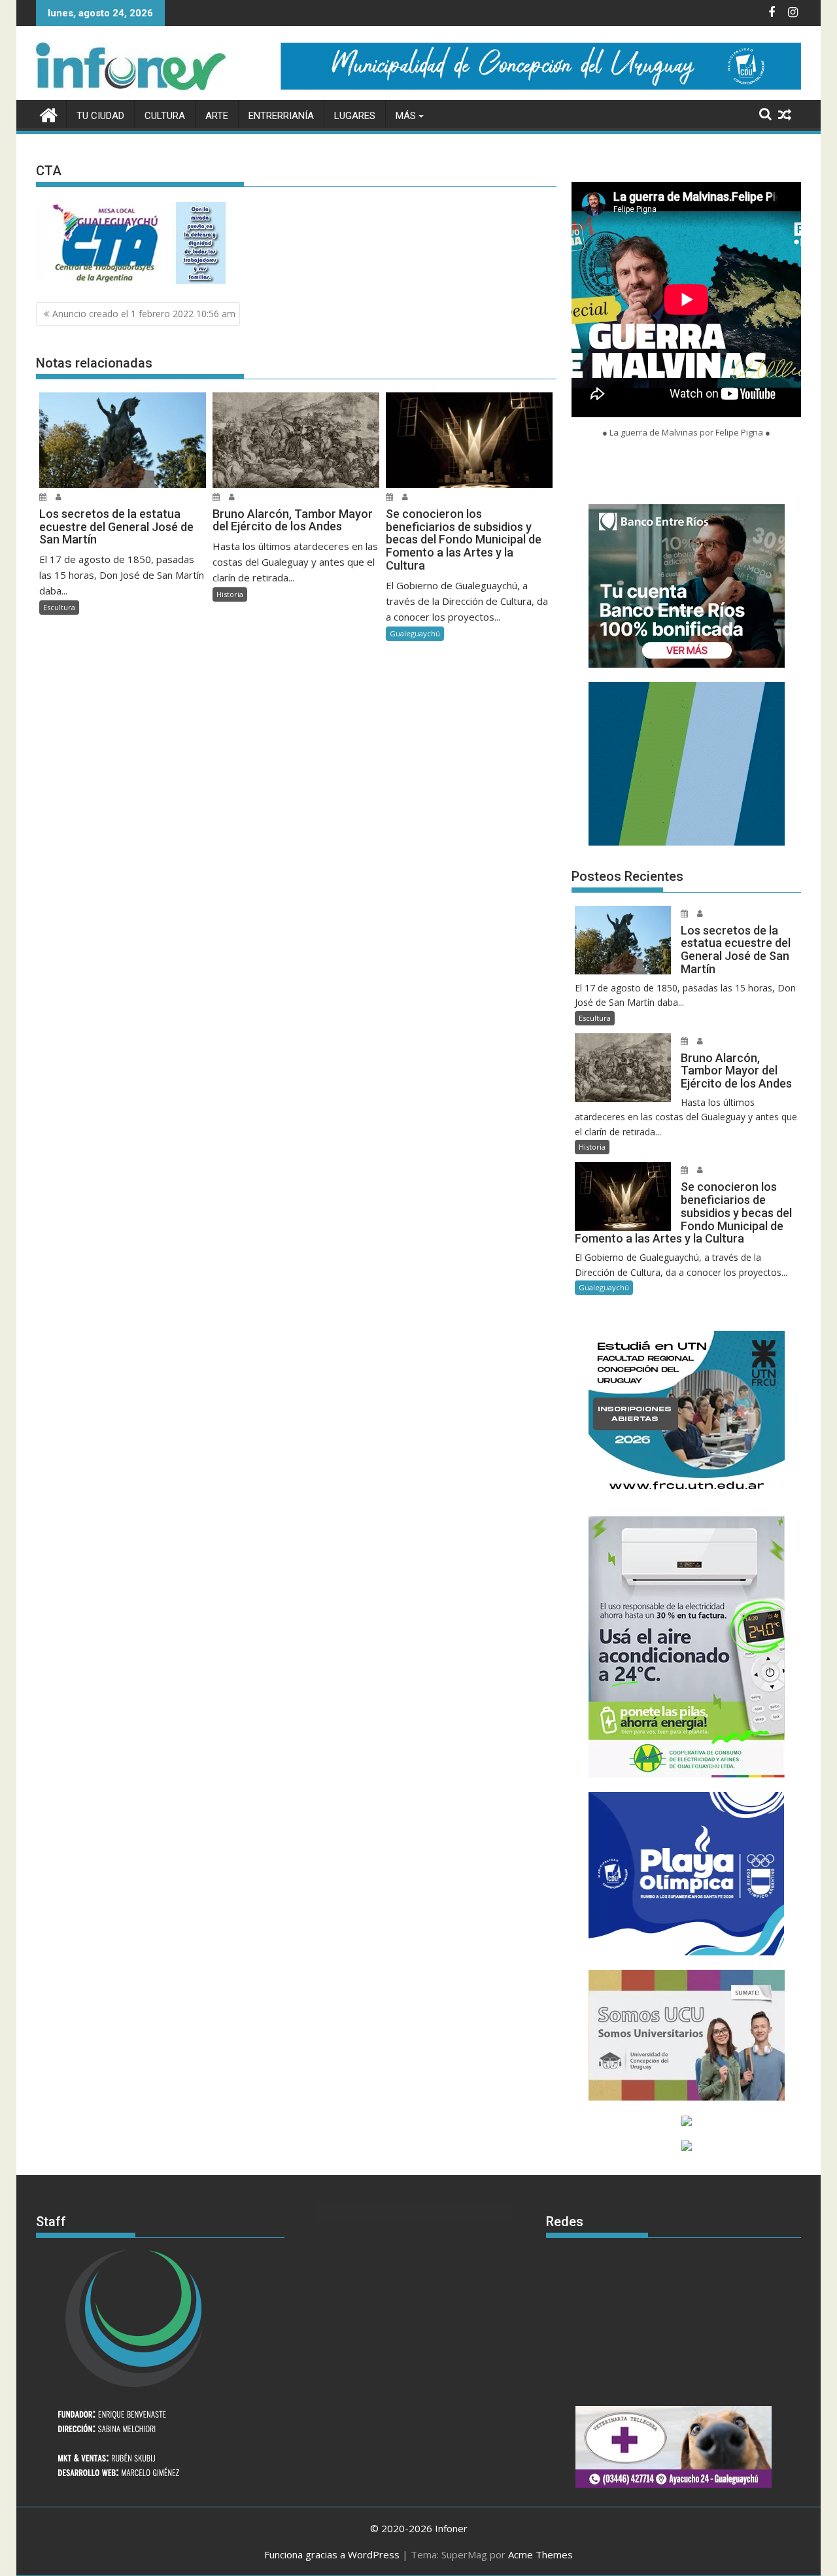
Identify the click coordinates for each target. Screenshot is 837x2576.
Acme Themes (540, 2554)
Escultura (59, 607)
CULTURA (165, 116)
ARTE (217, 116)
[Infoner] (49, 113)
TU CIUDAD (100, 116)
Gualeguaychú (415, 633)
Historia (230, 594)
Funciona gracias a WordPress (332, 2554)
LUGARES (355, 116)
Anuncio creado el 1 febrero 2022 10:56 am (144, 314)
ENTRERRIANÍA (281, 116)
